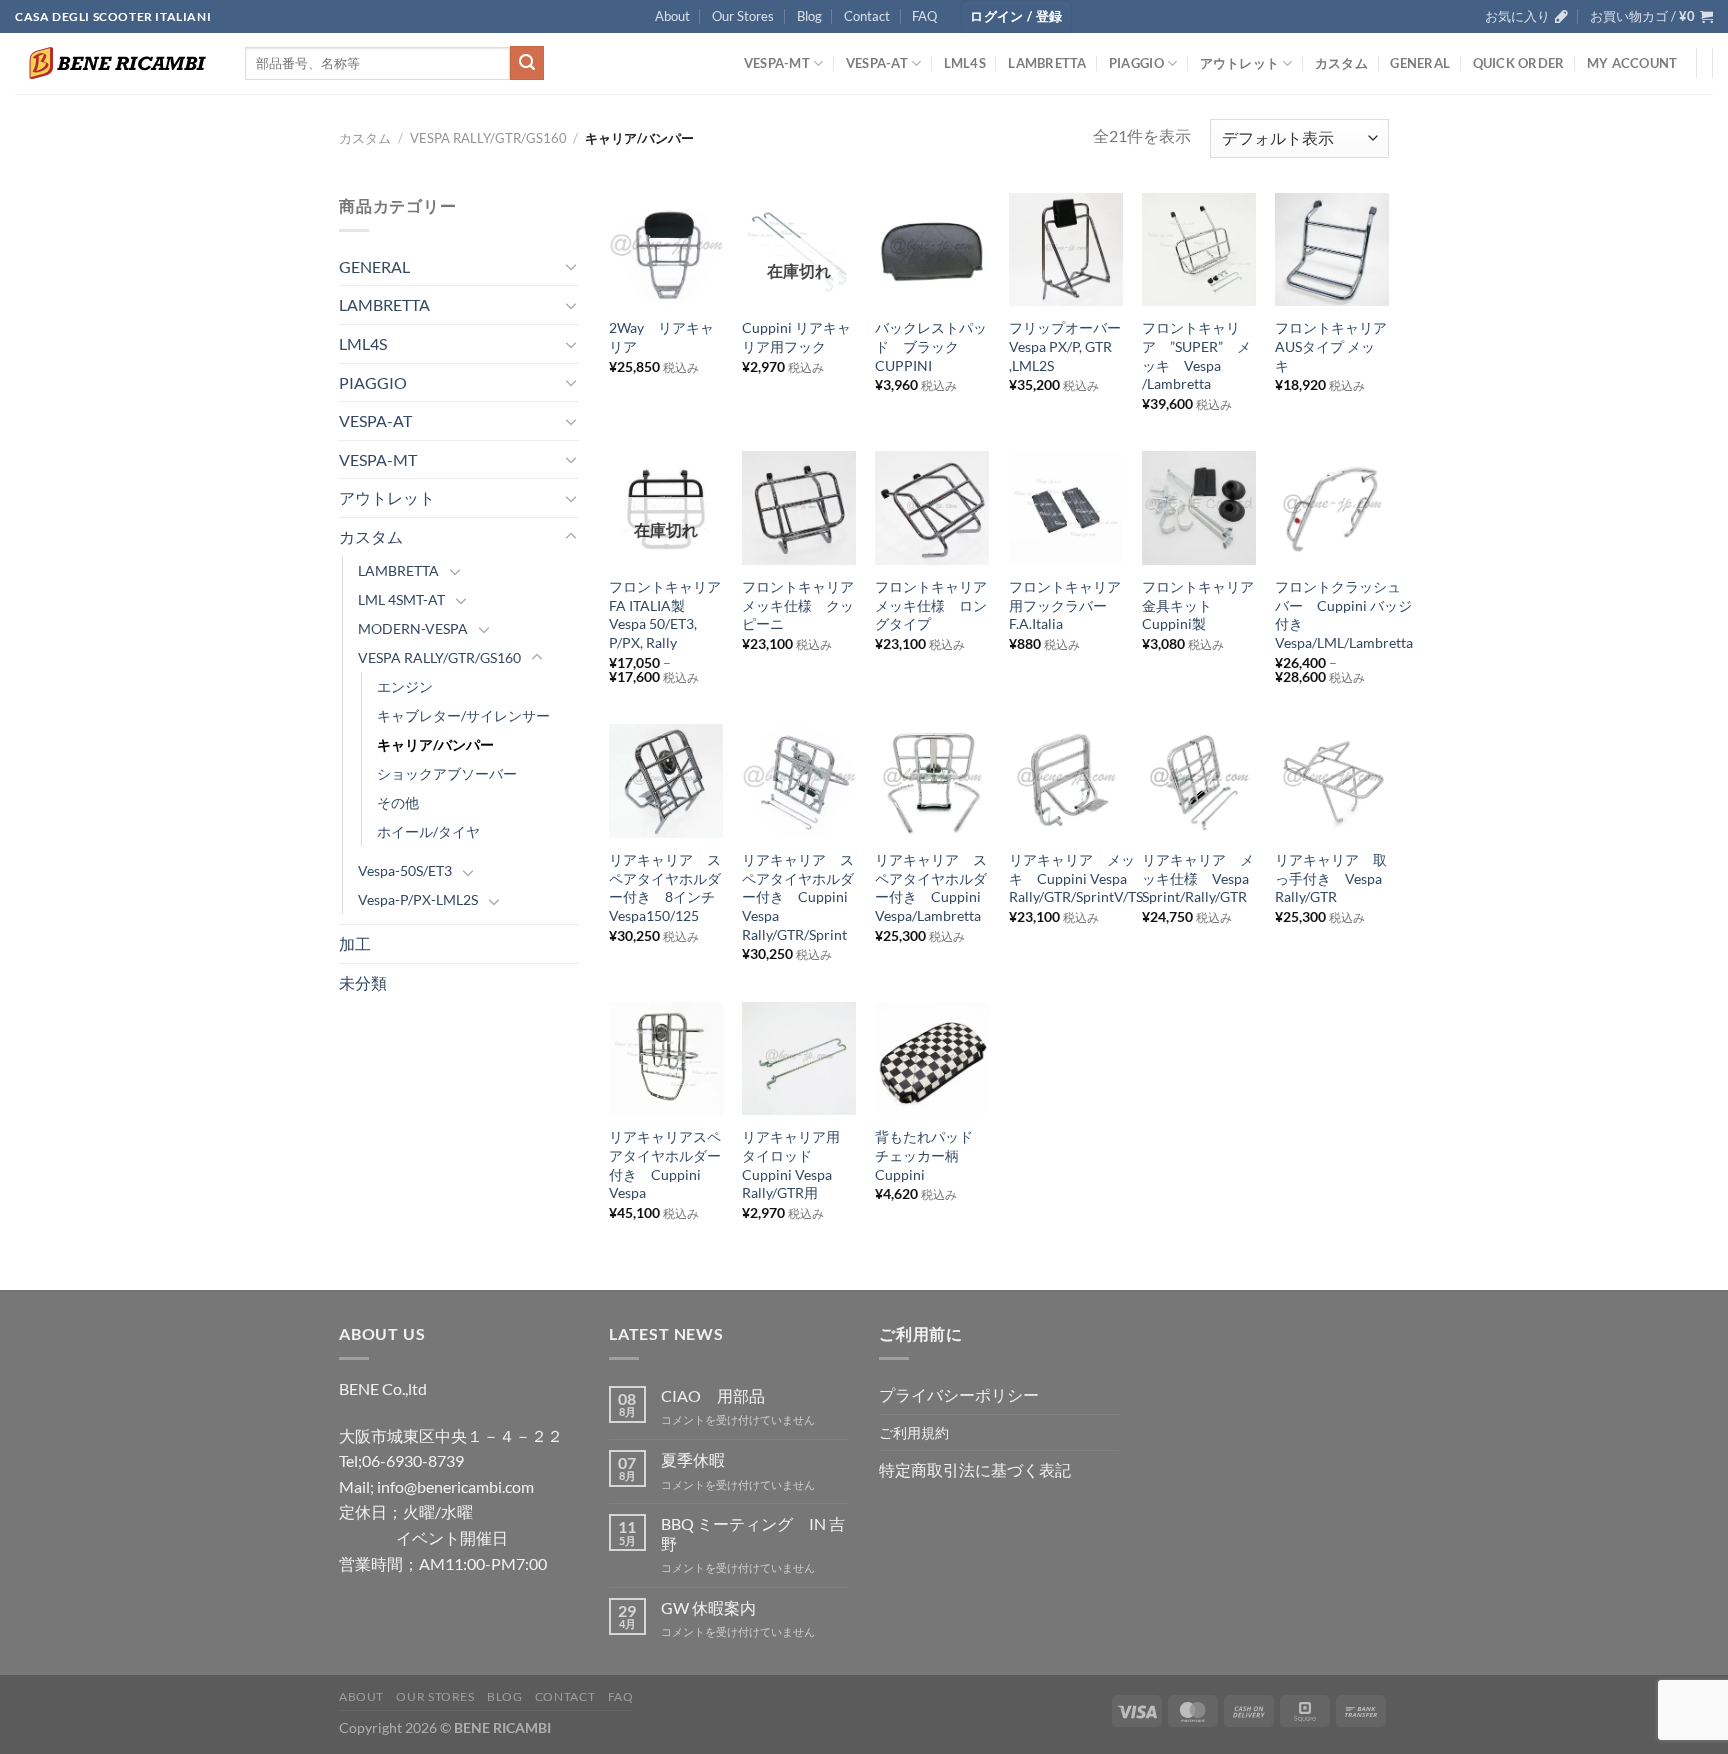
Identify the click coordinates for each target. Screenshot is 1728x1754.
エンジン (405, 686)
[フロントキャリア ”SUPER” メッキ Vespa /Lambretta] (1199, 250)
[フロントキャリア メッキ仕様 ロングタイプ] (932, 508)
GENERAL (1420, 63)
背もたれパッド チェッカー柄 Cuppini (931, 1155)
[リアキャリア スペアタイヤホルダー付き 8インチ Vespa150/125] (666, 781)
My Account (1632, 63)
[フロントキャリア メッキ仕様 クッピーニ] (799, 508)
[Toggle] (571, 266)
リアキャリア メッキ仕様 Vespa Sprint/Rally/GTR (1198, 878)
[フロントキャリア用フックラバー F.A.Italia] (1066, 508)
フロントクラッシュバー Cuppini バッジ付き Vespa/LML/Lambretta (1344, 614)
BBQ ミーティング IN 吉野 (753, 1533)
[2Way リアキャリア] (666, 250)
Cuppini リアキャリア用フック (796, 337)
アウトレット (1240, 63)
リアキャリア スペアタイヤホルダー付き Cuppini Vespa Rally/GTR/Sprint (798, 897)
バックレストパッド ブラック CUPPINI (931, 346)
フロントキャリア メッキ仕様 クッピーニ (799, 605)
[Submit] (527, 63)
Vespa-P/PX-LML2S (418, 899)
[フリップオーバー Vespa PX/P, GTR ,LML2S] (1066, 250)
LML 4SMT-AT (401, 599)
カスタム (1341, 63)
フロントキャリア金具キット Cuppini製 (1198, 605)
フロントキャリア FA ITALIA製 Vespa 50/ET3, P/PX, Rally (666, 614)
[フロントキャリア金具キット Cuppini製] (1199, 508)
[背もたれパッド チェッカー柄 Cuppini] (932, 1059)
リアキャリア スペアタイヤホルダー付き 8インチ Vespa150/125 (666, 887)
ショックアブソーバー (447, 773)
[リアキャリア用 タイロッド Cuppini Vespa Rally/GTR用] (799, 1059)
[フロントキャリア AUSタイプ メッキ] (1332, 250)
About (672, 16)
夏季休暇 (693, 1459)
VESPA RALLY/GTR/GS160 (488, 138)
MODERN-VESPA (413, 628)
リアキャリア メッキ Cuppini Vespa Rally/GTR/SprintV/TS (1076, 878)
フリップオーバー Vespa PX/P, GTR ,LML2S (1066, 346)
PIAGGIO (1136, 63)
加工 (355, 943)
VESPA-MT (777, 63)
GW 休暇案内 (708, 1607)
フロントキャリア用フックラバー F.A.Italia (1065, 605)
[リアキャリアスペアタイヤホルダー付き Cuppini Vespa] (666, 1059)
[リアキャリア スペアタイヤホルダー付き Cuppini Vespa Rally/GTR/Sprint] (799, 781)
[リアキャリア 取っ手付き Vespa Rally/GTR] (1332, 781)
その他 (398, 802)
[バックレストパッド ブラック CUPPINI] (932, 250)
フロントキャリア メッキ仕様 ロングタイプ (932, 605)
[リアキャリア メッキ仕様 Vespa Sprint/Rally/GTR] (1199, 781)
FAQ (924, 16)
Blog (809, 16)
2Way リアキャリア (661, 337)
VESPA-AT (877, 63)
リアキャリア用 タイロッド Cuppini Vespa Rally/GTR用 (798, 1164)
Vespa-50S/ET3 (405, 870)
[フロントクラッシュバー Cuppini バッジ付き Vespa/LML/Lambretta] (1332, 508)
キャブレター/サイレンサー (463, 715)
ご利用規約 (914, 1432)
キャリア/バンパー (435, 744)
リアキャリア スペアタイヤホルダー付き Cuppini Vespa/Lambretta (931, 887)
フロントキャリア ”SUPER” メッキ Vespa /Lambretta (1196, 355)
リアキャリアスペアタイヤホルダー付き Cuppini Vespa (665, 1164)
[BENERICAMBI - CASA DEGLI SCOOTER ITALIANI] (115, 63)
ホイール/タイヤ (428, 831)
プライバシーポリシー (959, 1394)
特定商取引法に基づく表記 (975, 1469)
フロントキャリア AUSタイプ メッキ (1332, 346)
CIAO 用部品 (713, 1395)
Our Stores (743, 16)
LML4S (965, 63)
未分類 (363, 982)
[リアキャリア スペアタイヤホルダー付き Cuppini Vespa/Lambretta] (932, 781)
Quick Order (1519, 63)
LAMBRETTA (1047, 63)
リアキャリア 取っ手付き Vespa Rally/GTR (1331, 878)
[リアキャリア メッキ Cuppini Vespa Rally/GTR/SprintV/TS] (1066, 781)
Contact (867, 16)
